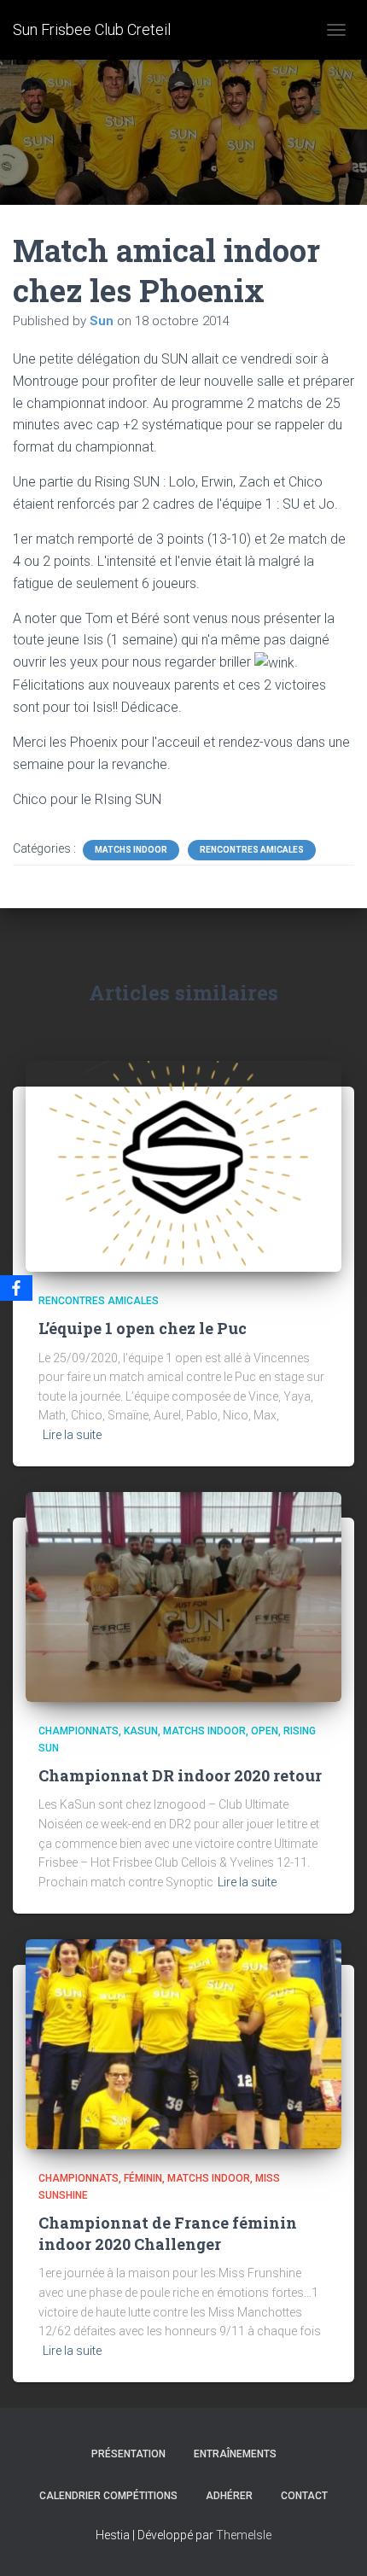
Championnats (79, 1731)
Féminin (143, 2178)
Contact (304, 2496)
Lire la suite (72, 1435)
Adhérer (229, 2496)
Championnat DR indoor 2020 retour (180, 1775)
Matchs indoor (131, 850)
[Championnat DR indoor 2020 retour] (183, 1596)
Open (265, 1731)
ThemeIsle (244, 2535)
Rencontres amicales (252, 850)
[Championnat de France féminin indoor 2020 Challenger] (183, 2043)
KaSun (141, 1731)
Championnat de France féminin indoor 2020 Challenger (168, 2233)
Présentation (128, 2454)
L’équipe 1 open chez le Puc (143, 1328)
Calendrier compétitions (108, 2496)
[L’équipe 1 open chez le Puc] (183, 1165)
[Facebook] (16, 1288)
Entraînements (235, 2454)
